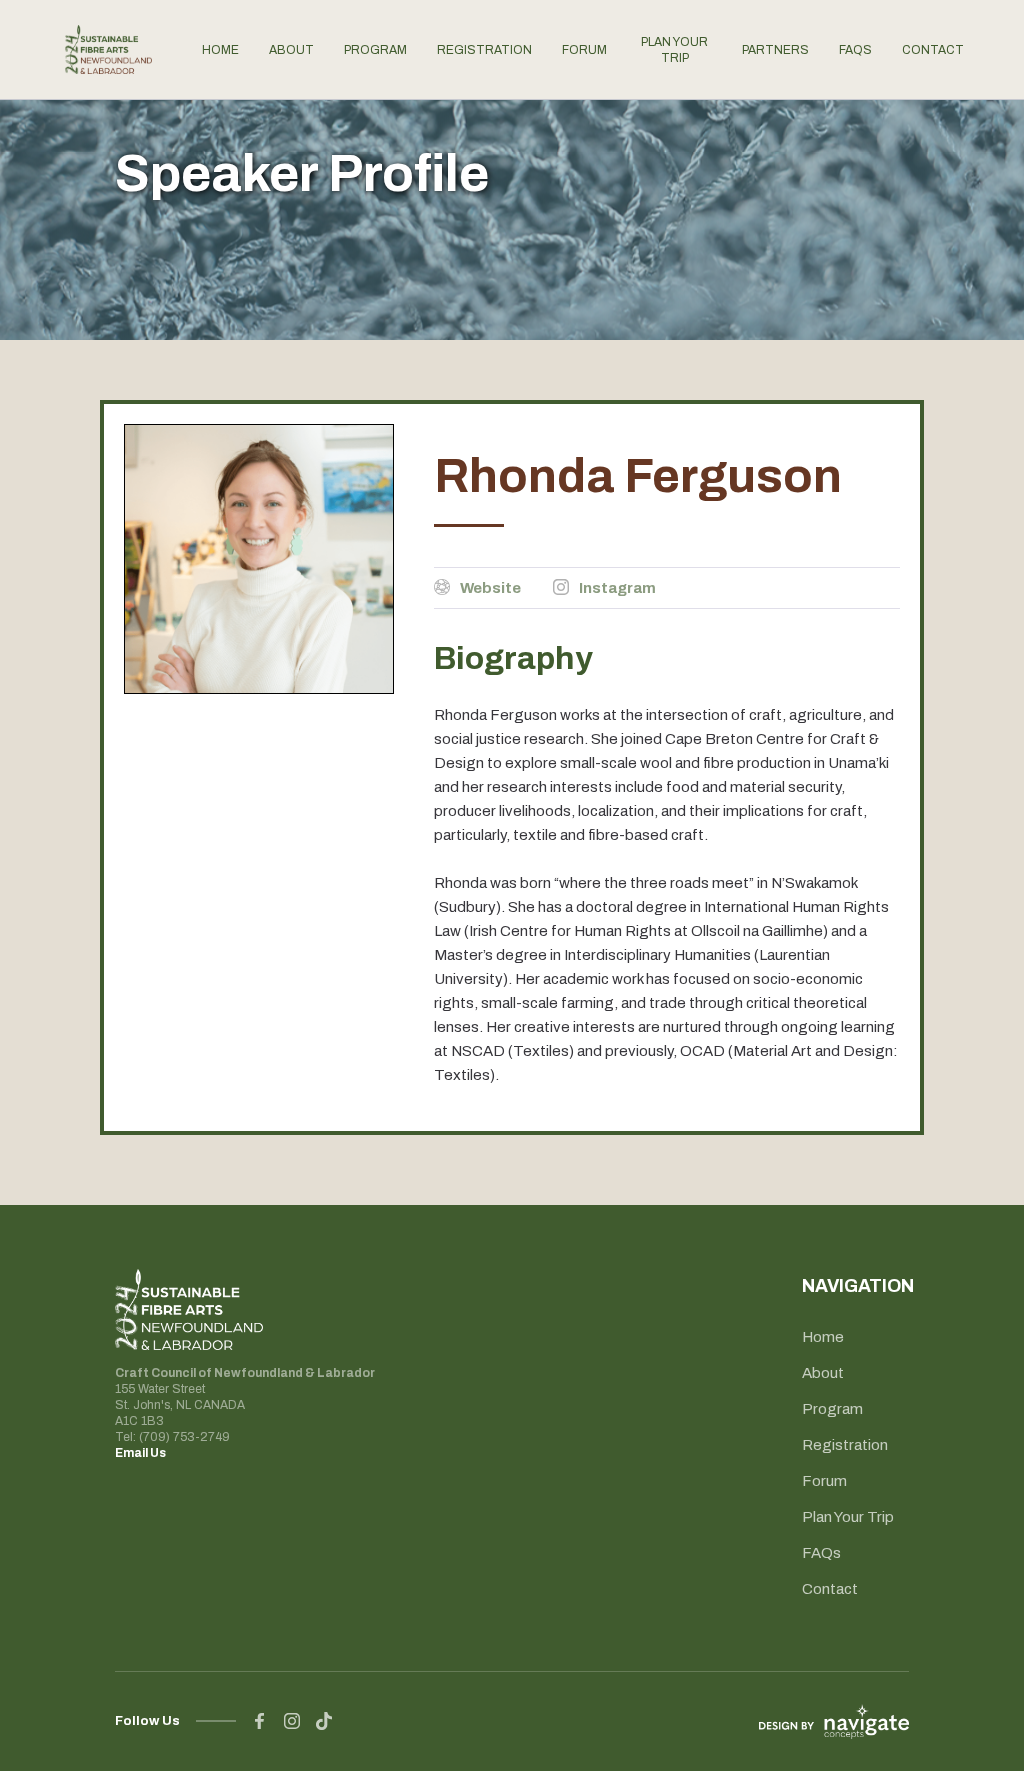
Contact (830, 1589)
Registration (845, 1445)
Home (823, 1337)
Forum (824, 1481)
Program (832, 1409)
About (823, 1373)
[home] (108, 49)
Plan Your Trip (848, 1517)
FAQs (821, 1553)
